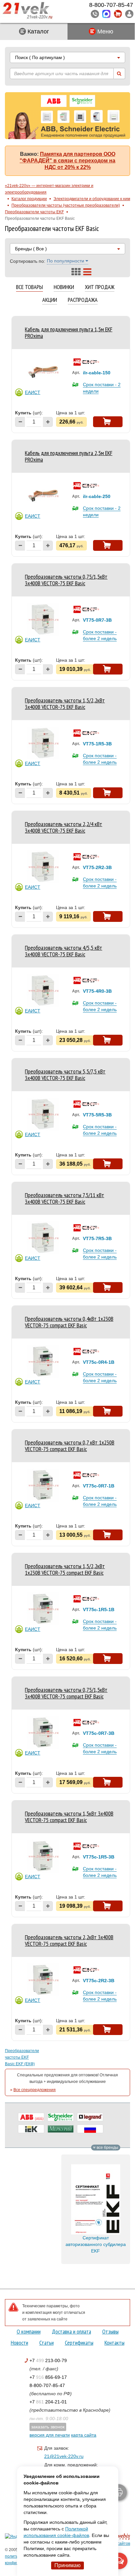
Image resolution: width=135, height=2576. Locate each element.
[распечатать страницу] (119, 2492)
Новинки (64, 287)
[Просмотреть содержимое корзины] (118, 14)
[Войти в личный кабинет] (129, 14)
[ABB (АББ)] (31, 2117)
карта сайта (84, 2435)
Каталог (38, 31)
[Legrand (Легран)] (90, 2117)
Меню (105, 31)
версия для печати (50, 2435)
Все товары (29, 287)
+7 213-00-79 (48, 2360)
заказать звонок (48, 2427)
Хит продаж (100, 287)
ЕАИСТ (33, 392)
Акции (50, 300)
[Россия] (90, 2129)
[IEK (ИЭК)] (31, 2129)
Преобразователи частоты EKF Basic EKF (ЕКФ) (20, 2057)
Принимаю (67, 2565)
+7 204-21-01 (48, 2402)
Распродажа (83, 300)
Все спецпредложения (35, 2090)
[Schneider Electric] (61, 2117)
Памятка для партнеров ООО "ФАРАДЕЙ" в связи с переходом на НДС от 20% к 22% (67, 161)
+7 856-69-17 (48, 2377)
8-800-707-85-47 (47, 2385)
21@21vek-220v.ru (64, 2456)
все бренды (107, 2148)
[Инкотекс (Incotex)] (61, 2129)
